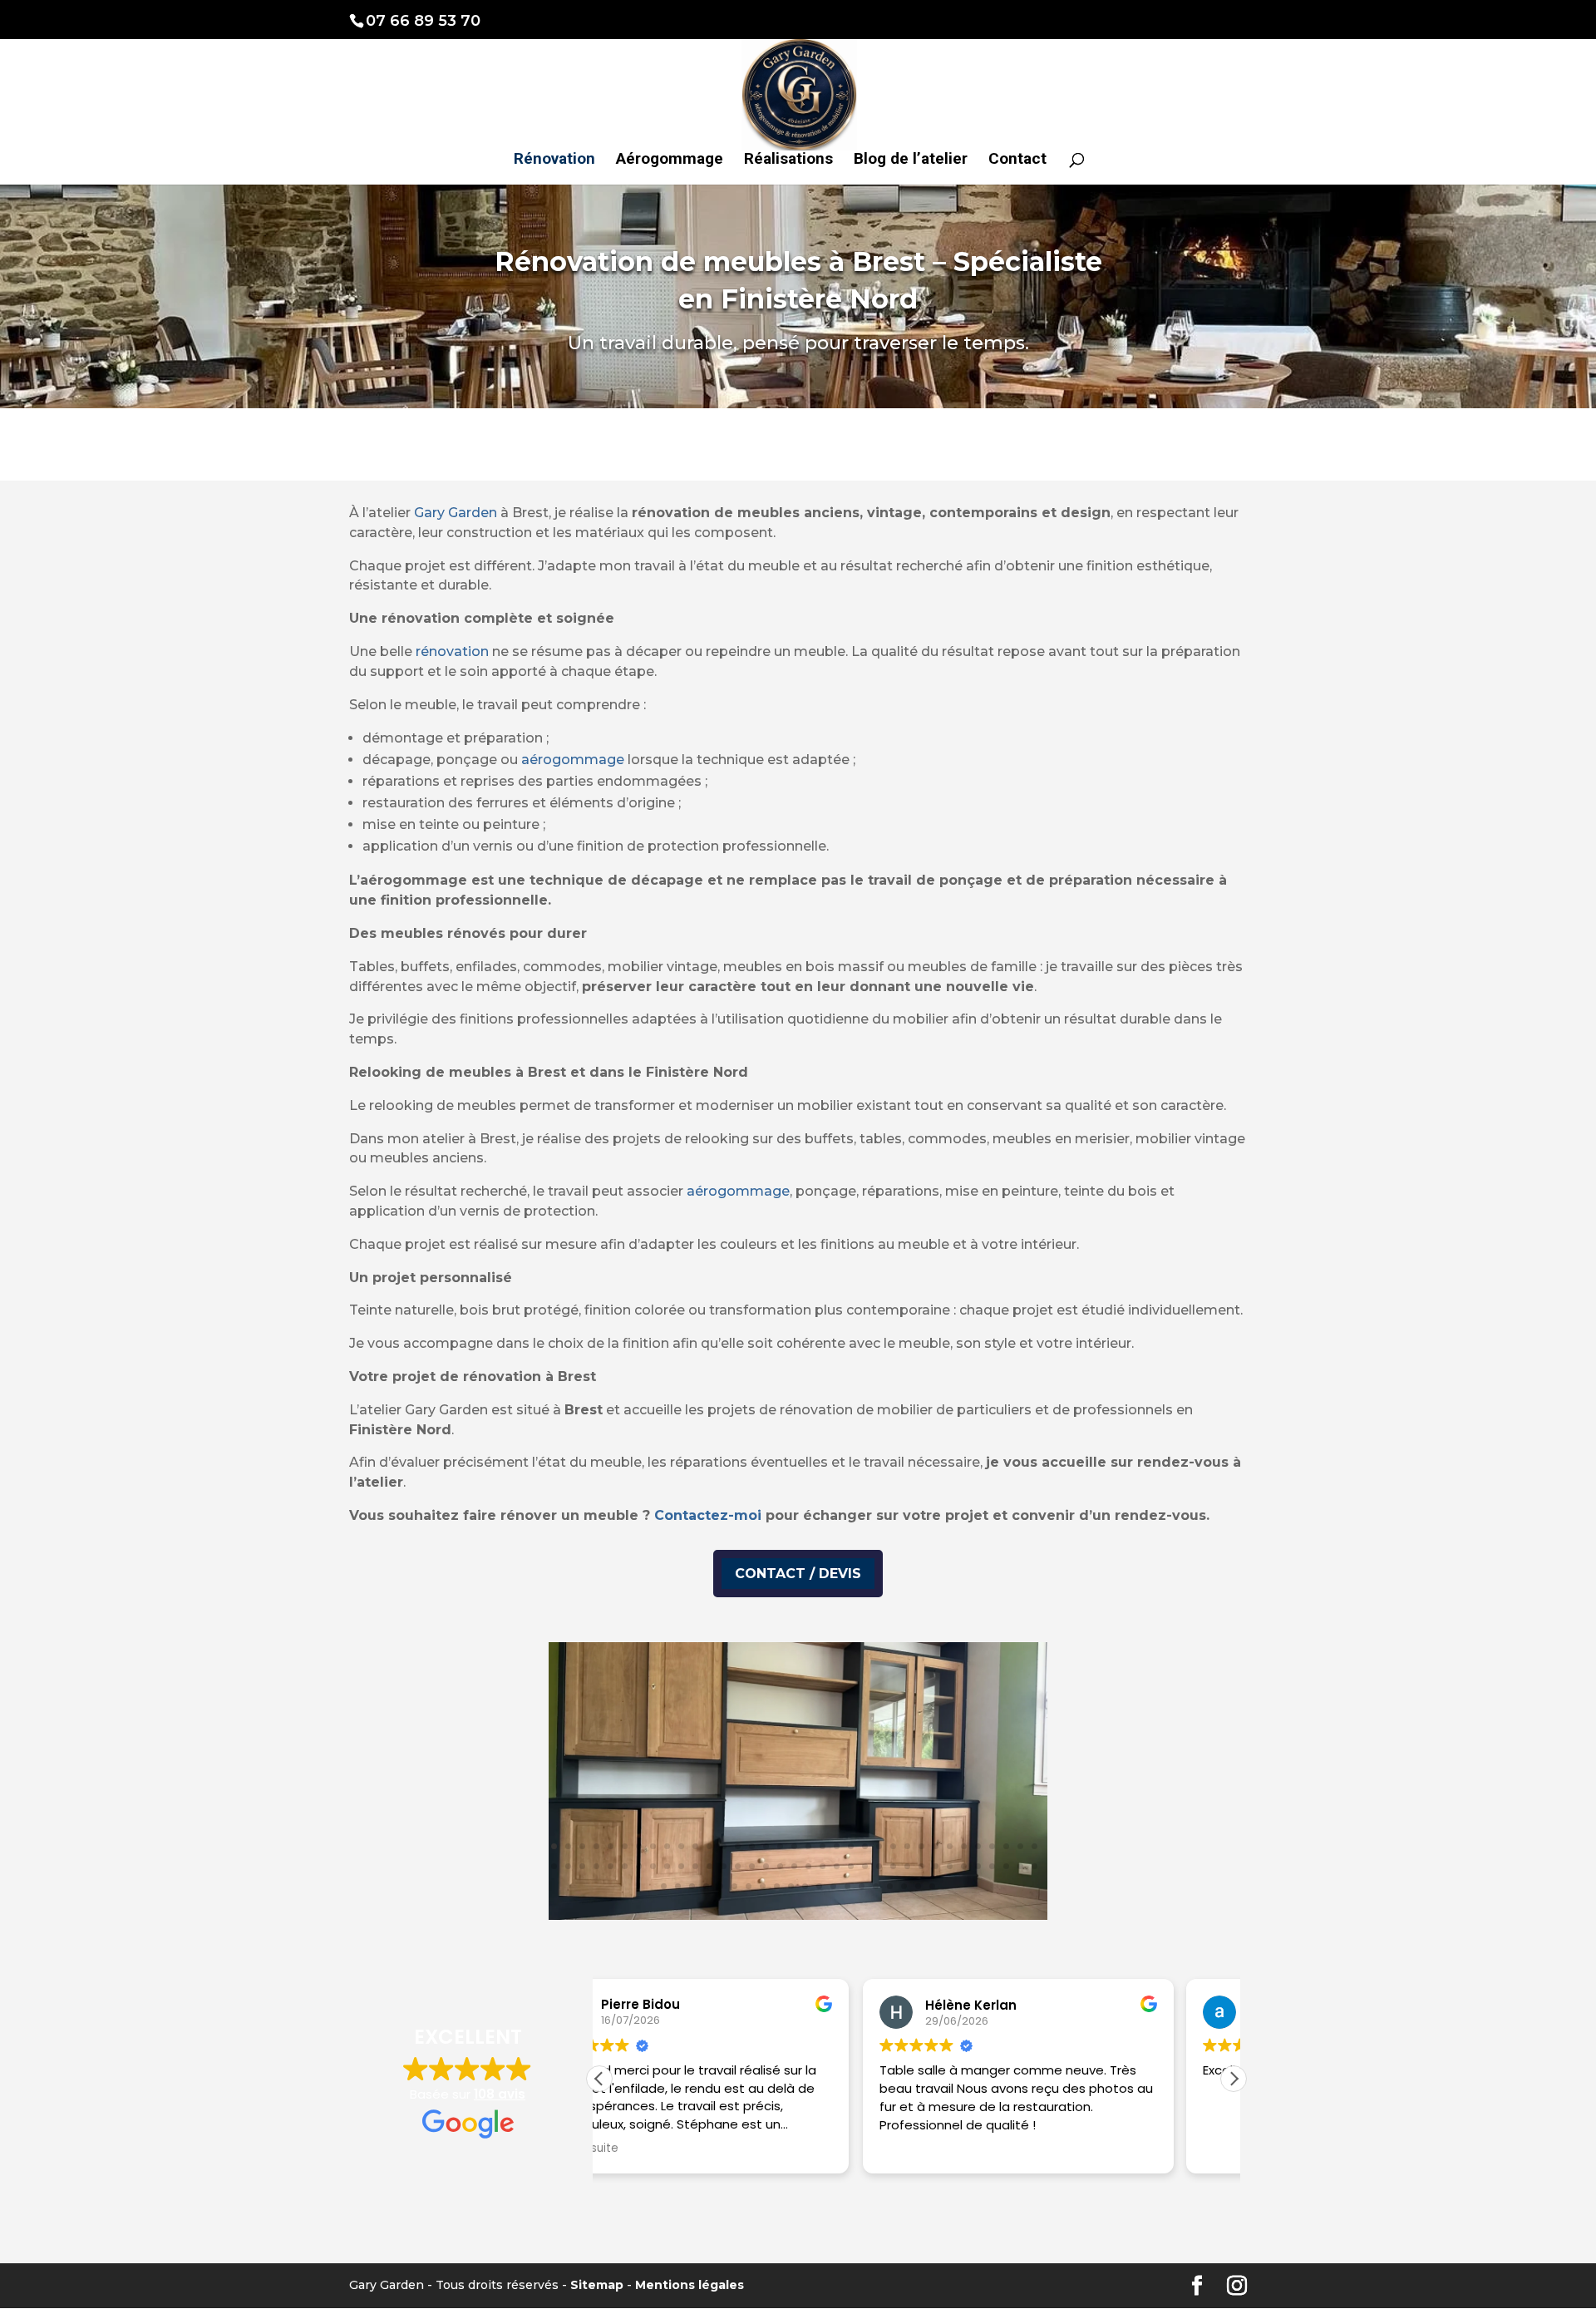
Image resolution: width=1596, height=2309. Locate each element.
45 (681, 1866)
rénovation (452, 651)
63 (936, 1866)
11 (695, 1846)
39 (596, 1866)
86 (876, 1886)
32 (992, 1846)
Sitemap (597, 2285)
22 (851, 1846)
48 (724, 1866)
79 (777, 1886)
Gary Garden (456, 513)
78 (763, 1886)
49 (738, 1866)
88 (904, 1886)
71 (664, 1886)
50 (752, 1866)
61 (907, 1866)
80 (791, 1886)
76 (734, 1886)
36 (554, 1866)
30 (964, 1846)
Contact (1017, 160)
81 (805, 1886)
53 (794, 1866)
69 (1020, 1866)
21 (837, 1846)
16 (766, 1846)
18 (794, 1846)
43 (653, 1866)
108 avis (500, 2094)
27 (921, 1846)
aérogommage (573, 760)
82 (819, 1886)
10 (681, 1846)
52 (780, 1866)
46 (695, 1866)
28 (936, 1846)
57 (851, 1866)
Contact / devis (798, 1574)
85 (862, 1886)
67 (992, 1866)
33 (1006, 1846)
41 (625, 1866)
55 (823, 1866)
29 (950, 1846)
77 (749, 1886)
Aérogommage (670, 160)
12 (709, 1846)
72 (678, 1886)
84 (847, 1886)
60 (893, 1866)
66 (978, 1866)
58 (865, 1866)
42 (639, 1866)
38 (582, 1866)
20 (823, 1846)
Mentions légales (690, 2285)
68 (1006, 1866)
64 (950, 1866)
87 (890, 1886)
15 (752, 1846)
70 (1034, 1866)
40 (611, 1866)
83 (833, 1886)
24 (879, 1846)
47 (709, 1866)
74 (706, 1886)
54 (808, 1866)
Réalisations (788, 160)
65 (964, 1866)
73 (692, 1886)
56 (837, 1866)
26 (907, 1846)
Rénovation (554, 160)
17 (780, 1846)
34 (1020, 1846)
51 (766, 1866)
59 (879, 1866)
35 (1034, 1846)
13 (724, 1846)
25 (893, 1846)
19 (808, 1846)
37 (568, 1866)
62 (921, 1866)
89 (918, 1886)
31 (978, 1846)
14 (738, 1846)
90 (932, 1886)
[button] (1234, 2079)
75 (720, 1886)
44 (667, 1866)
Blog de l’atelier (911, 160)
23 (865, 1846)
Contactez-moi (708, 1515)
